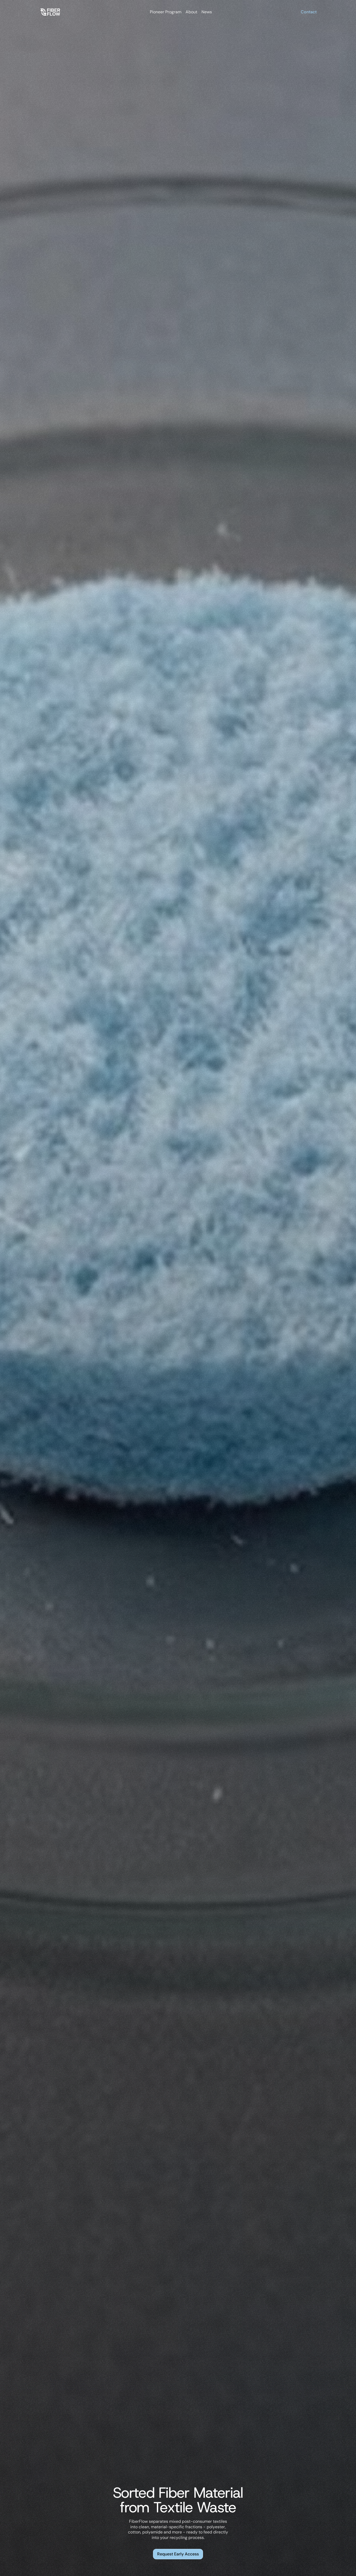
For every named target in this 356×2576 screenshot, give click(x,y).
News (207, 12)
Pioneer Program (166, 12)
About (191, 12)
